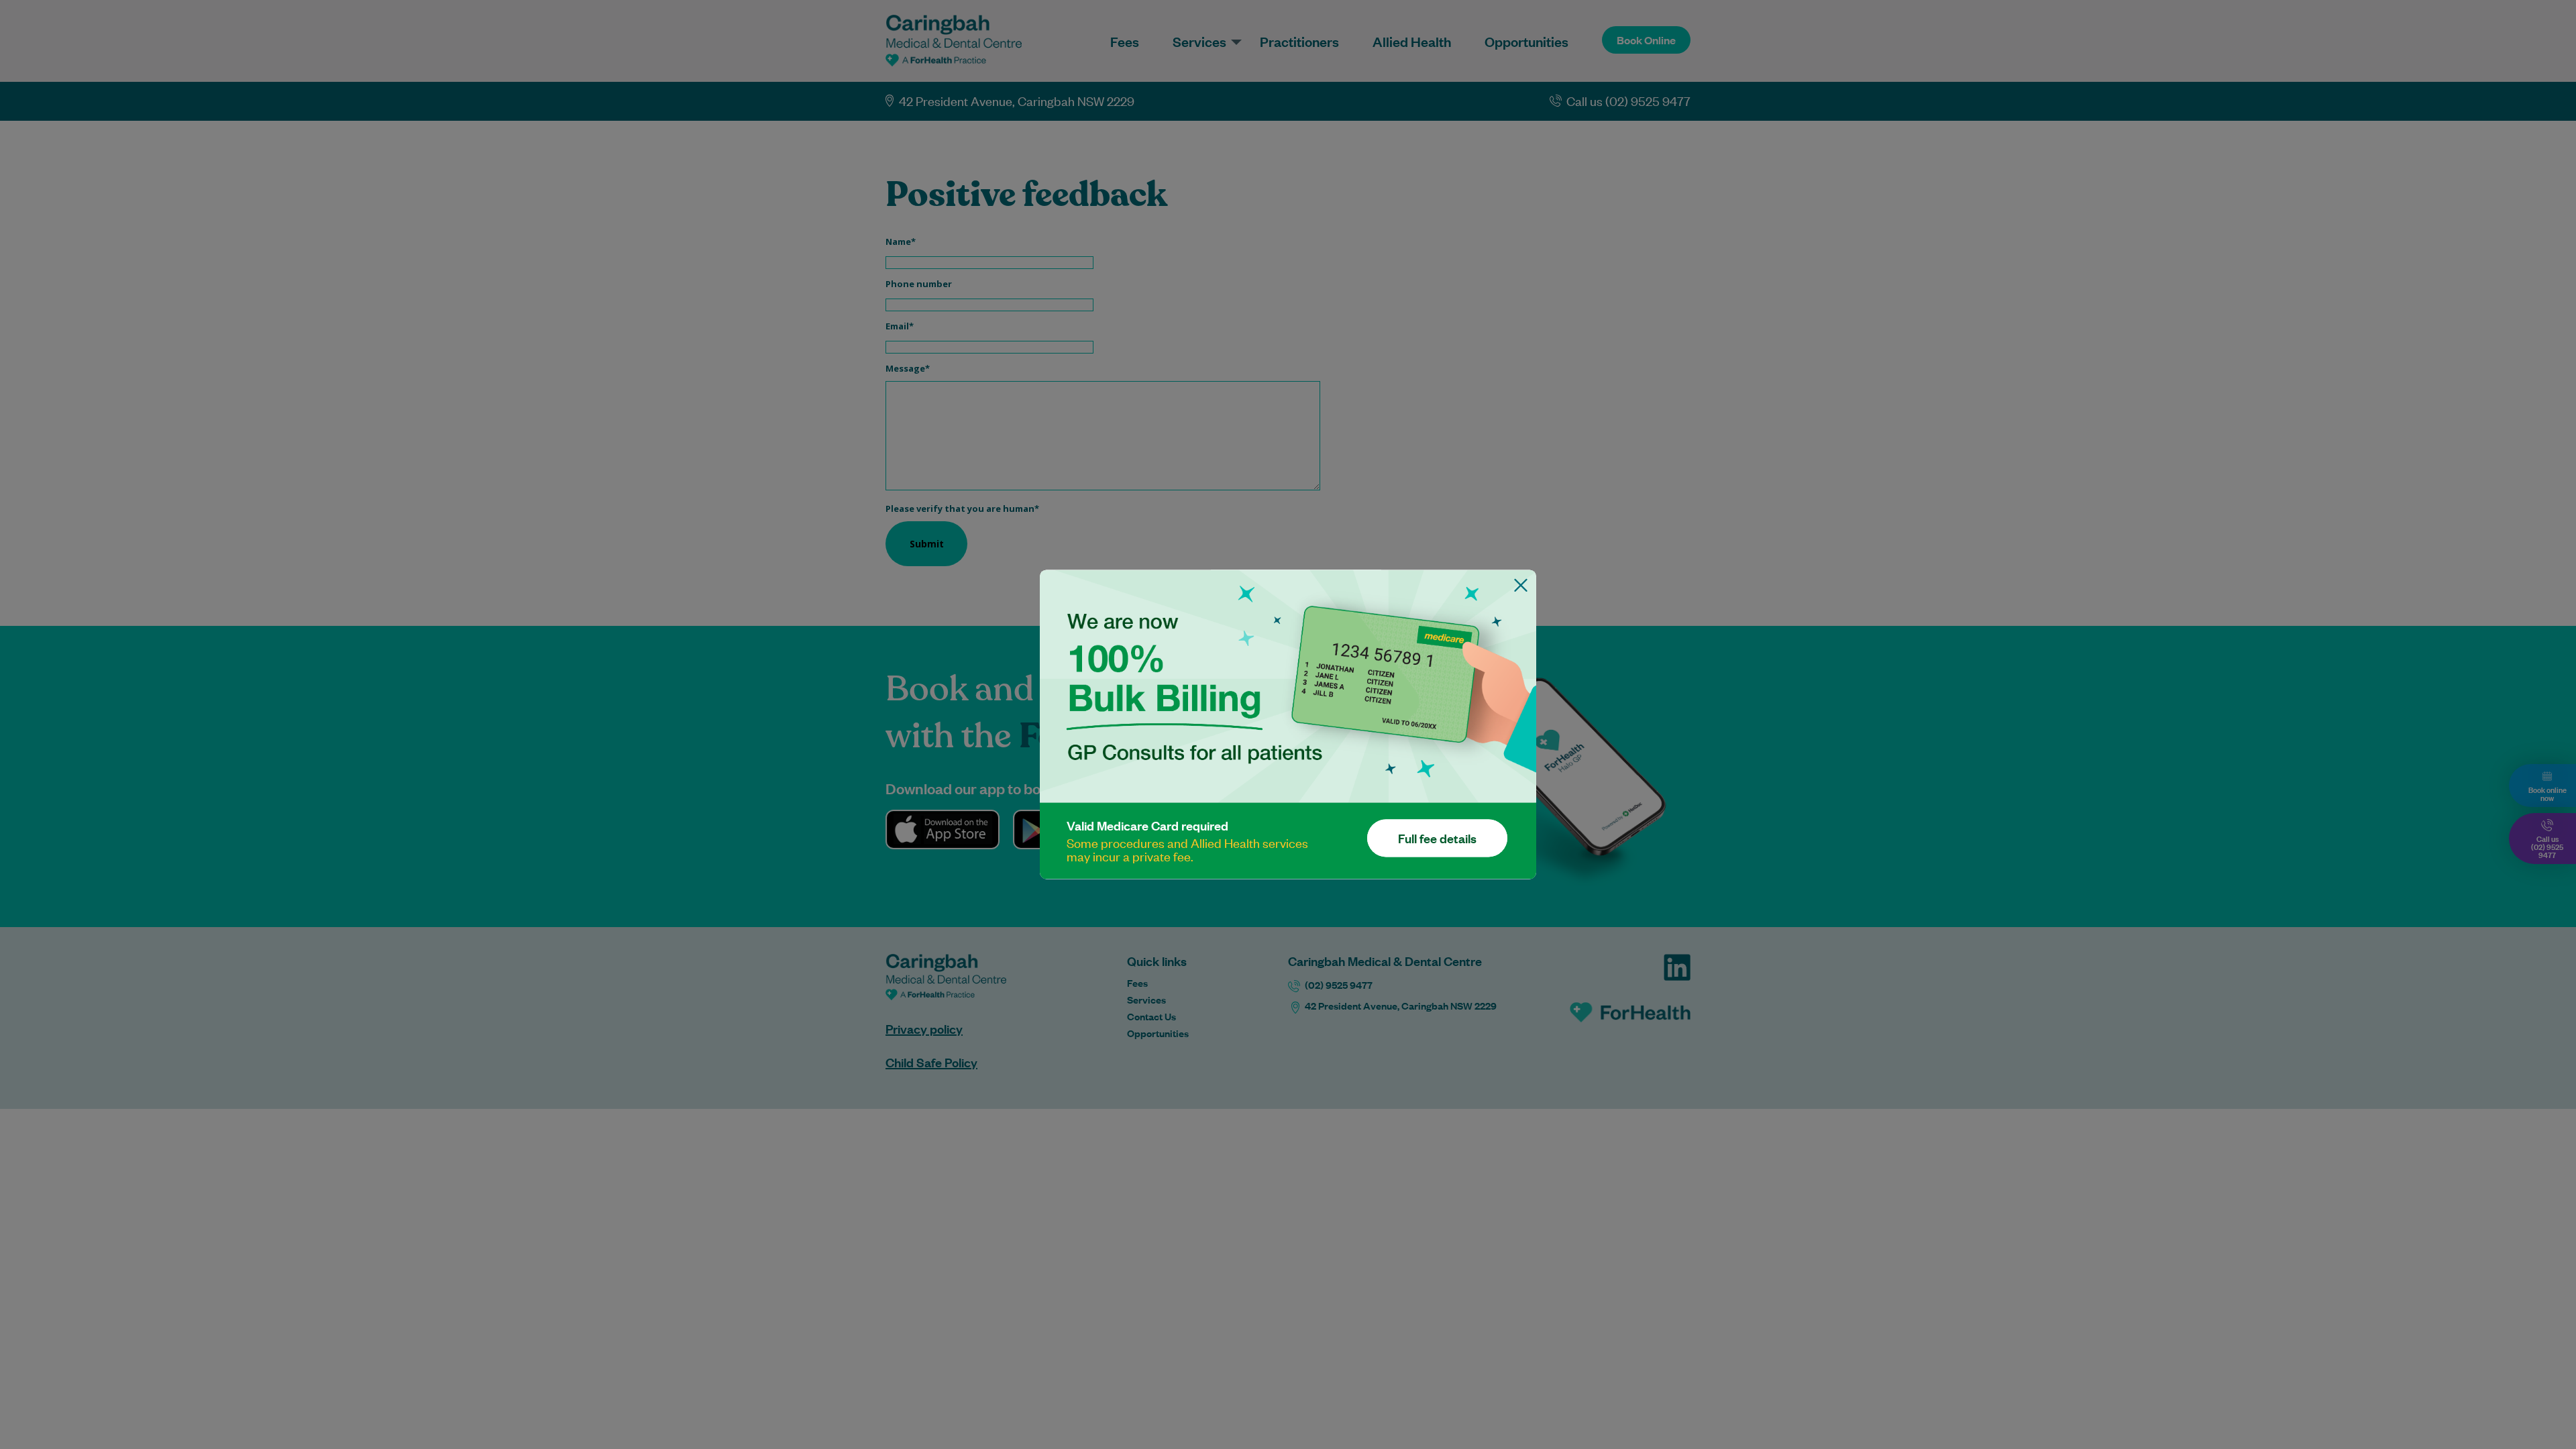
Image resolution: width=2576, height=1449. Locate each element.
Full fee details (1437, 839)
